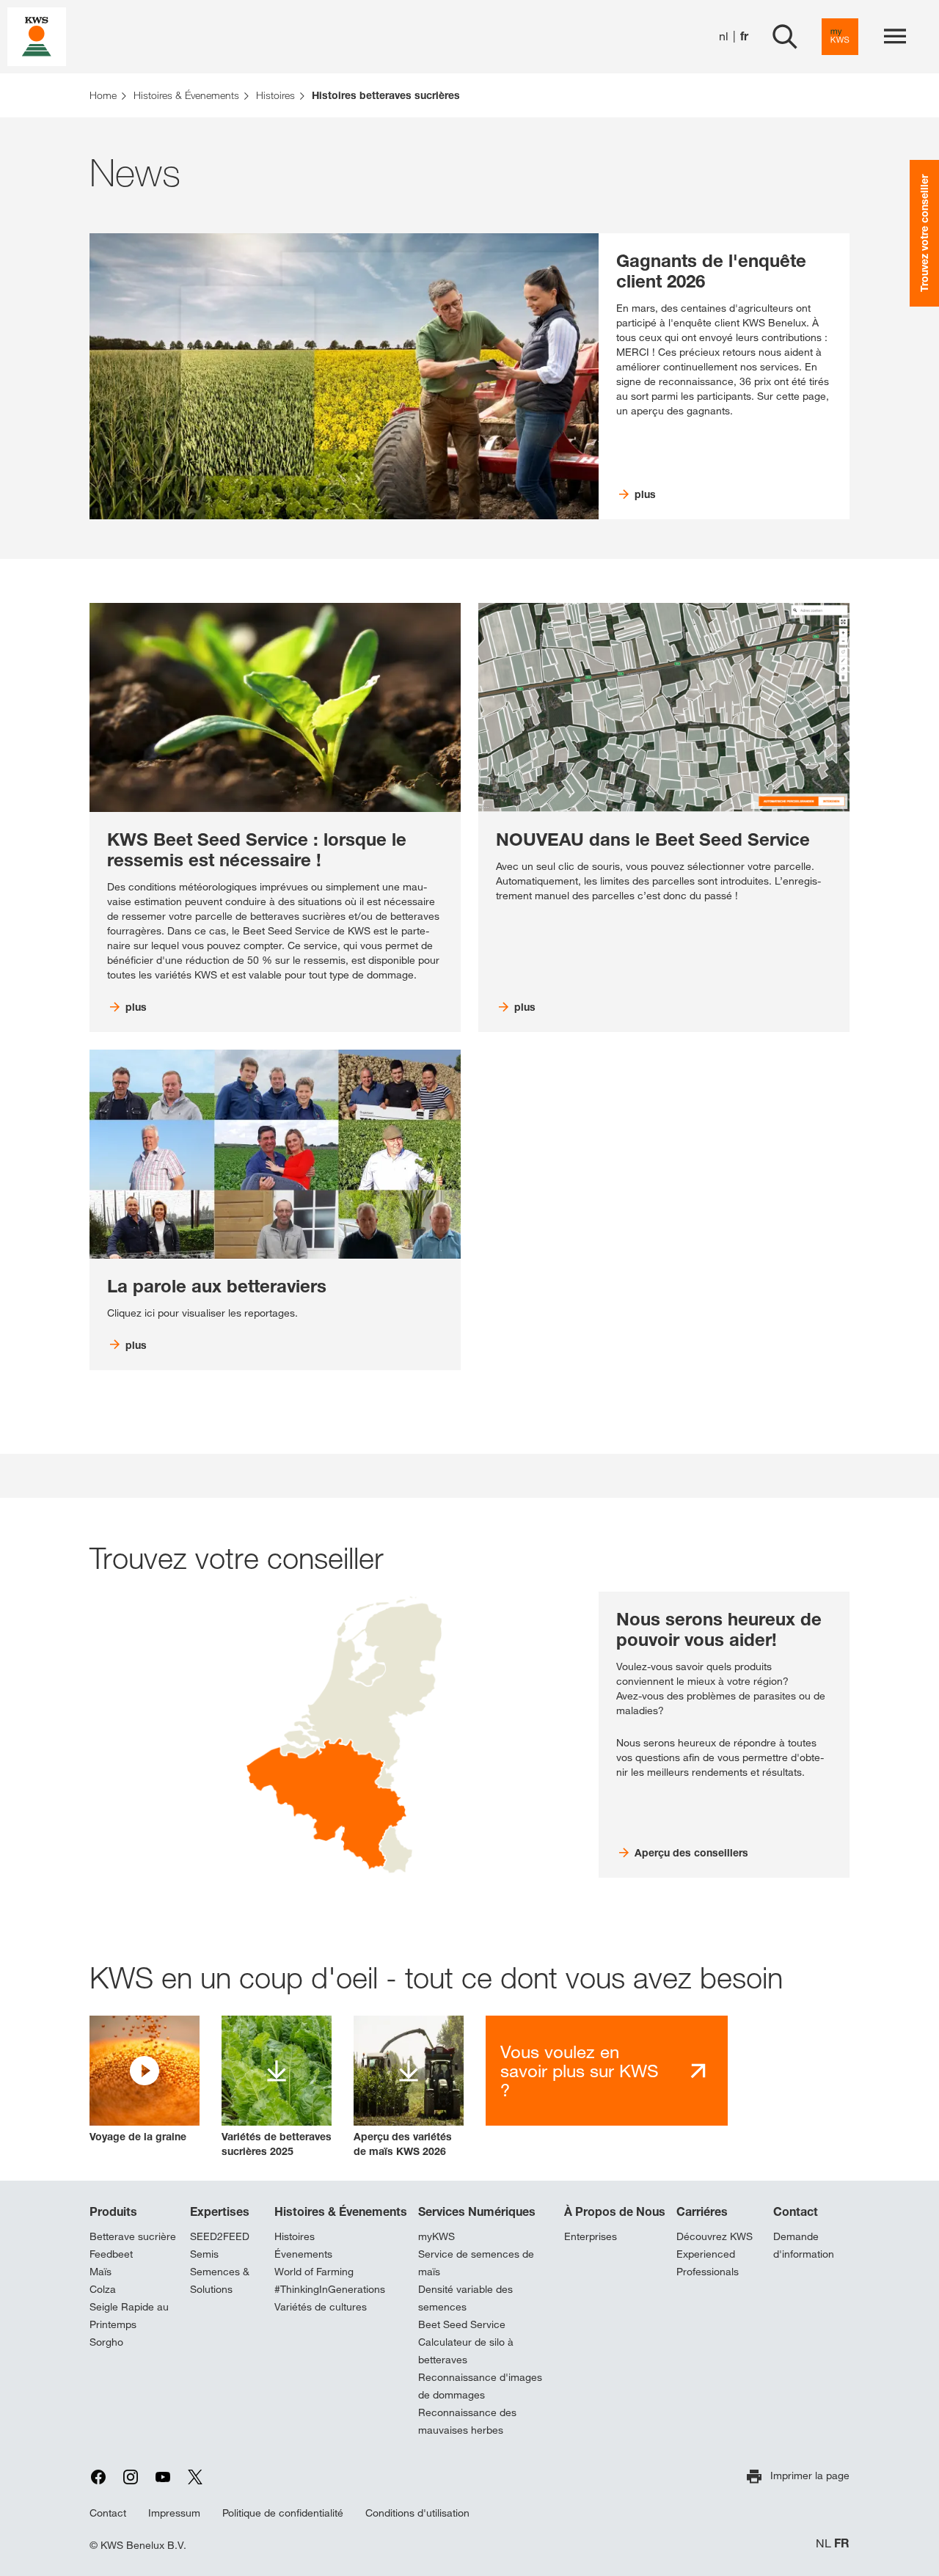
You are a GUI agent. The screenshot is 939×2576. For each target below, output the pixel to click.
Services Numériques (477, 2211)
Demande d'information (804, 2245)
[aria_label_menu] (895, 37)
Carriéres (702, 2211)
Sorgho (106, 2342)
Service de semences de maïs (476, 2263)
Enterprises (591, 2236)
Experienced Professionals (708, 2263)
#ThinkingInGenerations (330, 2289)
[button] (145, 2080)
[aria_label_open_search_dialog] (785, 37)
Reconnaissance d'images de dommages (480, 2386)
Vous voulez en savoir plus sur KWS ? (580, 2071)
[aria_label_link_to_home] (37, 36)
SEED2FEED (220, 2236)
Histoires (295, 2236)
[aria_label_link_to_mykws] (840, 37)
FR (842, 2543)
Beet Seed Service (462, 2324)
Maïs (101, 2272)
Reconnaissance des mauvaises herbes (467, 2421)
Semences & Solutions (220, 2280)
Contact (796, 2211)
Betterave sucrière (133, 2236)
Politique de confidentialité (283, 2513)
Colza (103, 2289)
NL (823, 2543)
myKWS (436, 2236)
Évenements (303, 2254)
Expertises (220, 2211)
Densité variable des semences (465, 2298)
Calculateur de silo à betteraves (466, 2351)
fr (744, 36)
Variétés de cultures (321, 2307)
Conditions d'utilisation (417, 2513)
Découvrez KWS (715, 2236)
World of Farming (314, 2272)
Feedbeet (111, 2254)
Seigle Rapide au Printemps (129, 2316)
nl (724, 36)
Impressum (174, 2513)
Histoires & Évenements (341, 2211)
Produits (113, 2211)
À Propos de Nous (615, 2211)
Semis (204, 2254)
